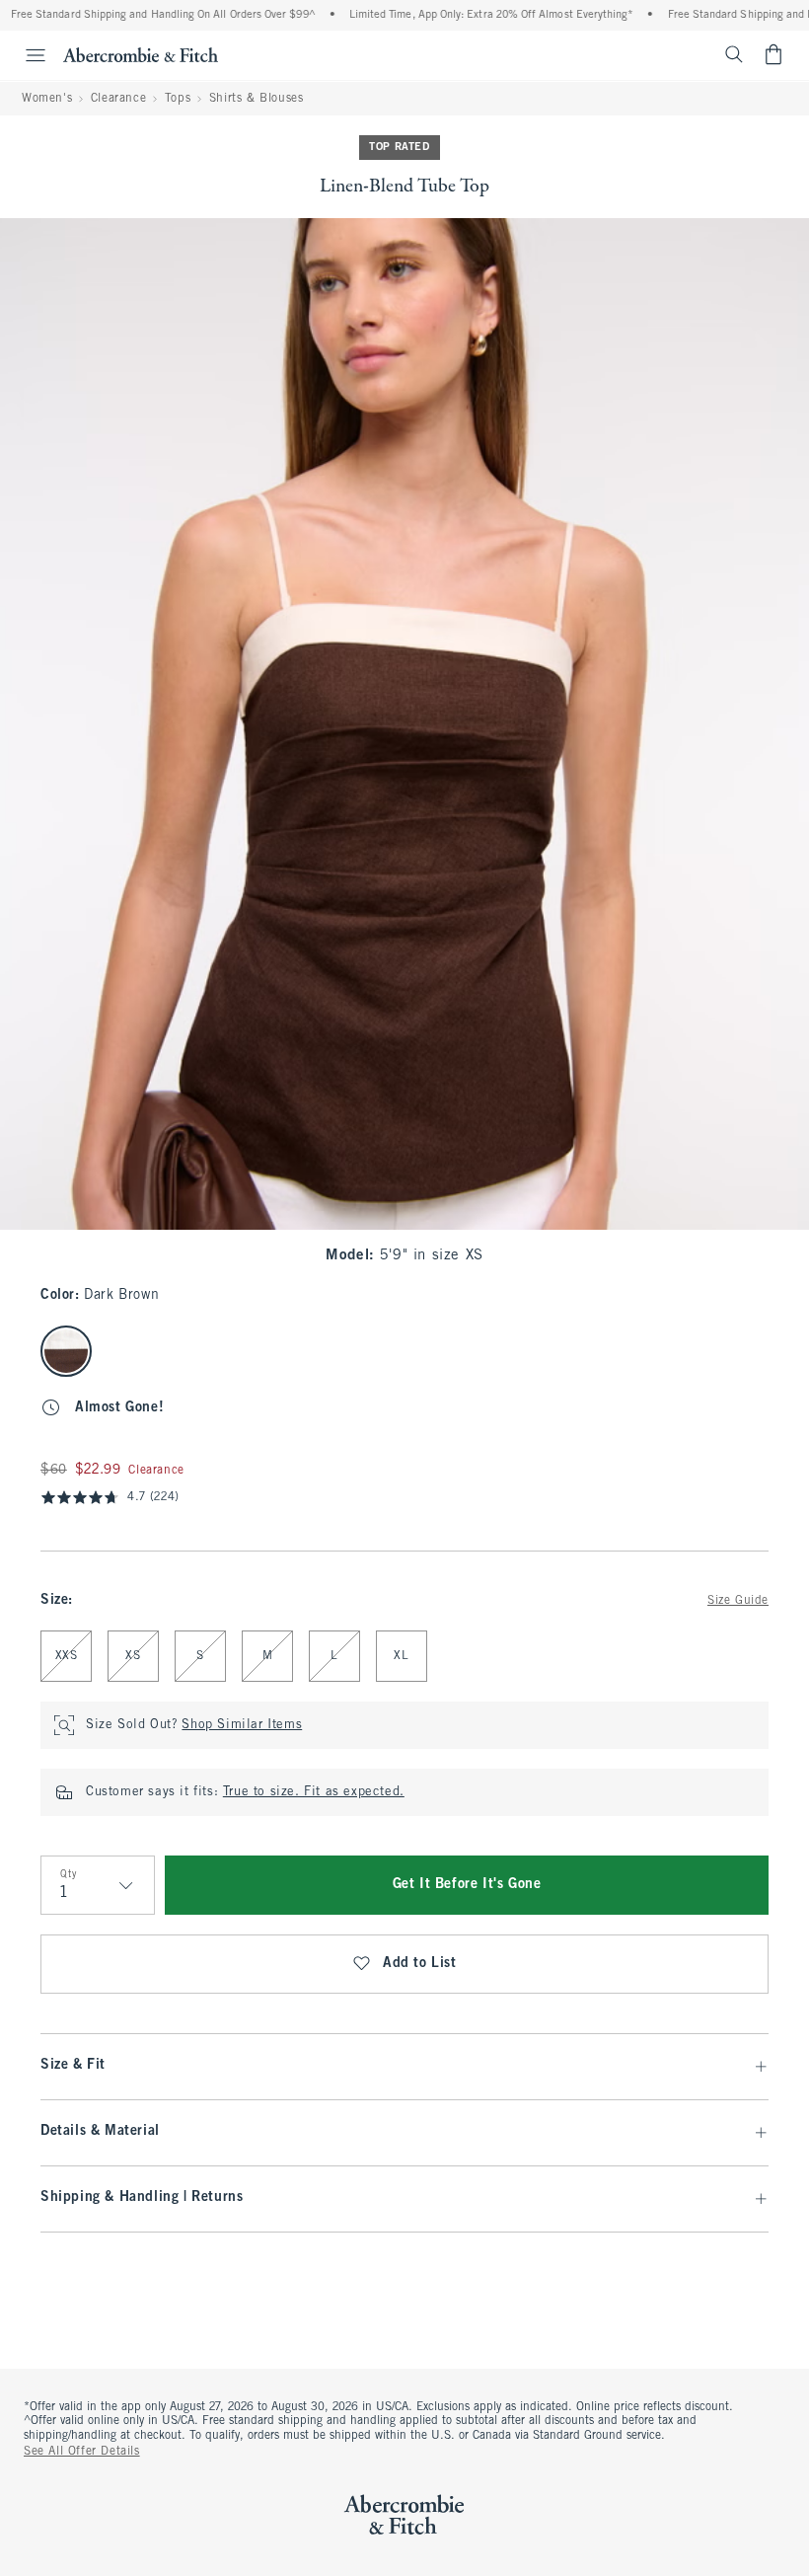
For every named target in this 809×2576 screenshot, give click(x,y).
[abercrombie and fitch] (141, 54)
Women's (47, 99)
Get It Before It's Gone (467, 1885)
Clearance (118, 99)
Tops (178, 99)
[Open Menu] (26, 55)
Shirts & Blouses (257, 99)
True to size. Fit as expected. (314, 1792)
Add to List (420, 1964)
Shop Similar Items (242, 1725)
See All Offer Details (82, 2452)
